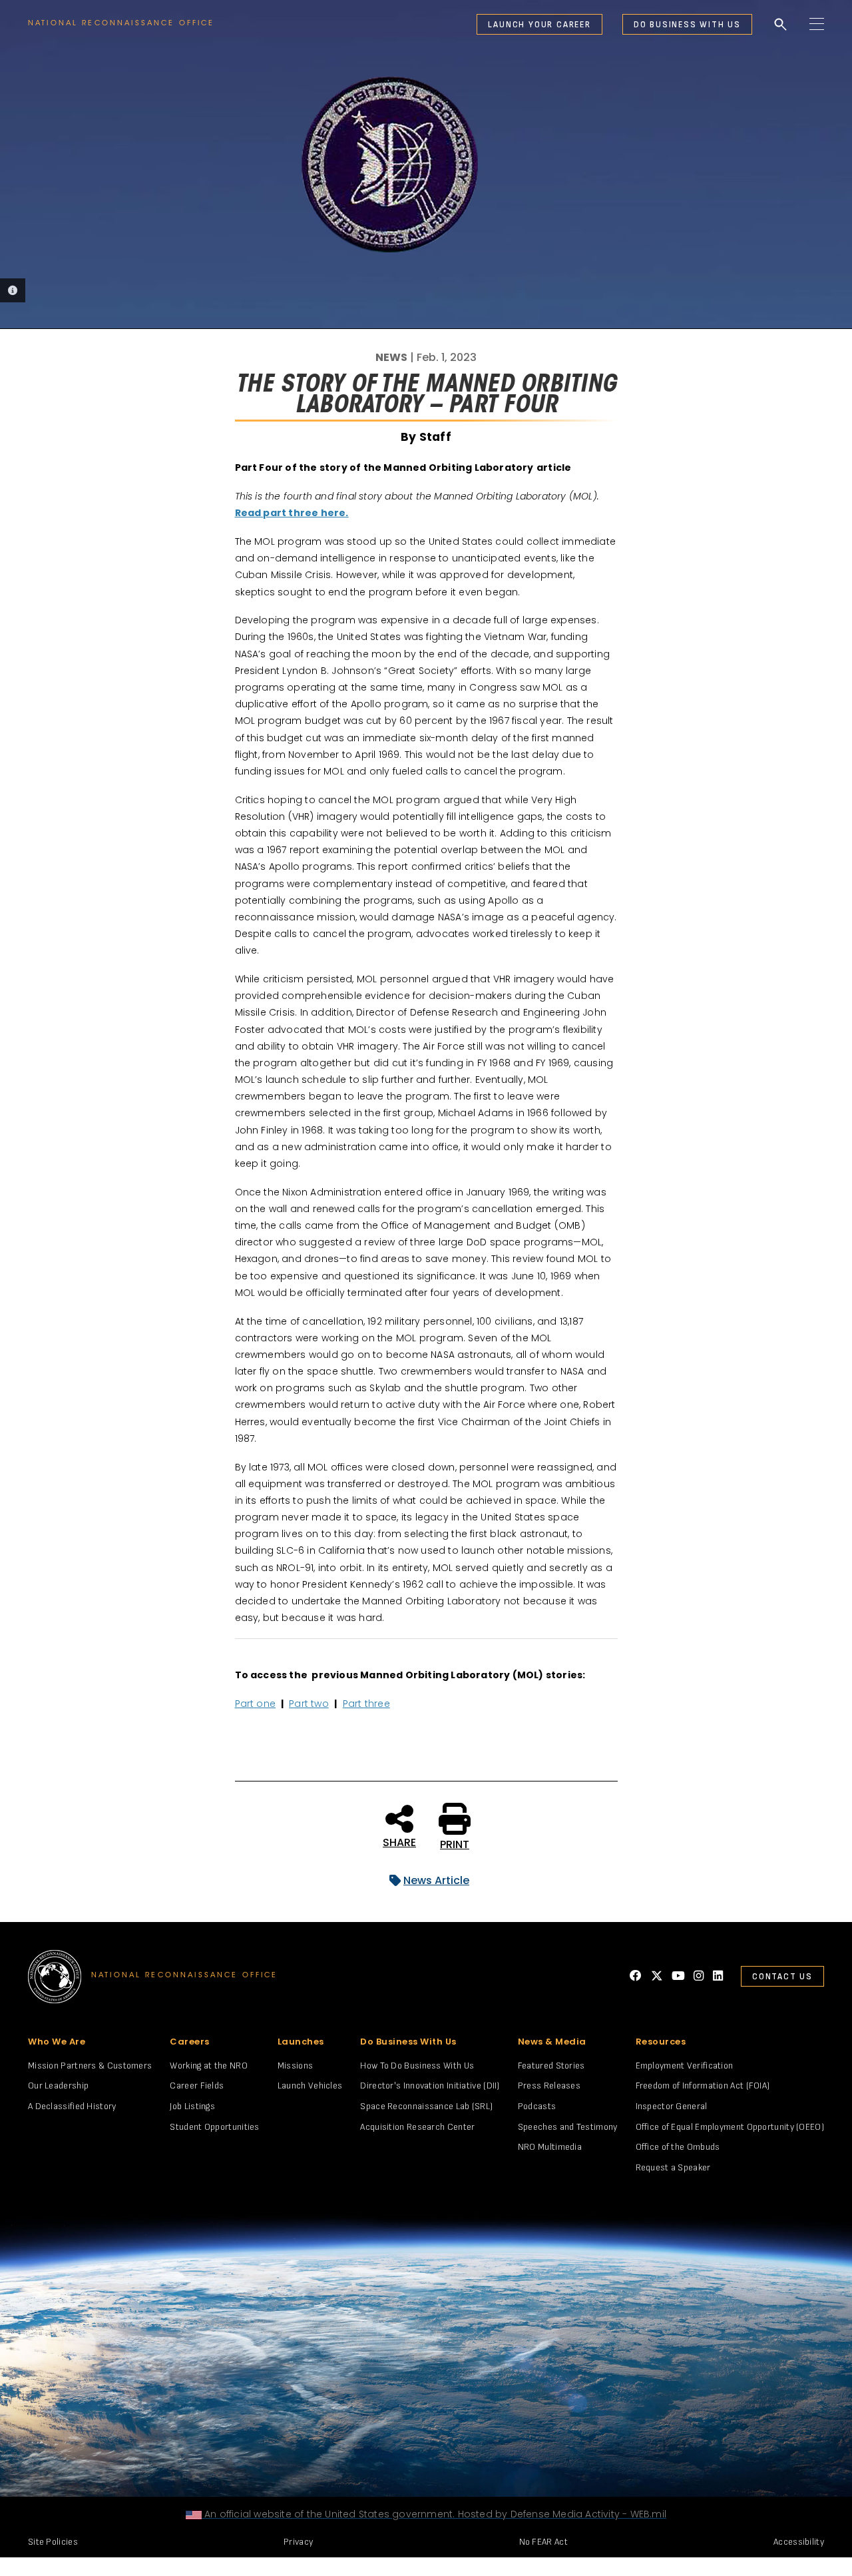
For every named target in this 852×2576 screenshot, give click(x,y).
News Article (436, 1880)
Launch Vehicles (310, 2086)
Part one (256, 1704)
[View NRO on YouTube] (678, 1976)
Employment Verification (685, 2066)
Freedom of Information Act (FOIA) (703, 2086)
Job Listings (192, 2106)
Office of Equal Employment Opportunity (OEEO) (730, 2127)
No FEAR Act (543, 2542)
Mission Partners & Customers (90, 2066)
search (781, 25)
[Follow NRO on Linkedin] (718, 1976)
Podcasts (537, 2106)
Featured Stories (551, 2066)
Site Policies (53, 2542)
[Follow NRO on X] (657, 1976)
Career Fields (197, 2086)
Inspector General (672, 2106)
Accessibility (799, 2542)
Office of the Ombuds (678, 2147)
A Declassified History (72, 2106)
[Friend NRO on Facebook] (636, 1976)
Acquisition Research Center (417, 2127)
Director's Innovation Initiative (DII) (430, 2086)
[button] (481, 24)
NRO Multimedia (550, 2147)
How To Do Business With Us (417, 2066)
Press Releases (549, 2086)
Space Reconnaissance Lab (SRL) (426, 2106)
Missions (295, 2066)
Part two (309, 1704)
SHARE (399, 1841)
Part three (366, 1704)
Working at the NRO (208, 2066)
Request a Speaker (673, 2167)
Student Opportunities (214, 2127)
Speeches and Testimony (568, 2127)
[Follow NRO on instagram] (699, 1976)
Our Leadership (58, 2086)
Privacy (298, 2542)
